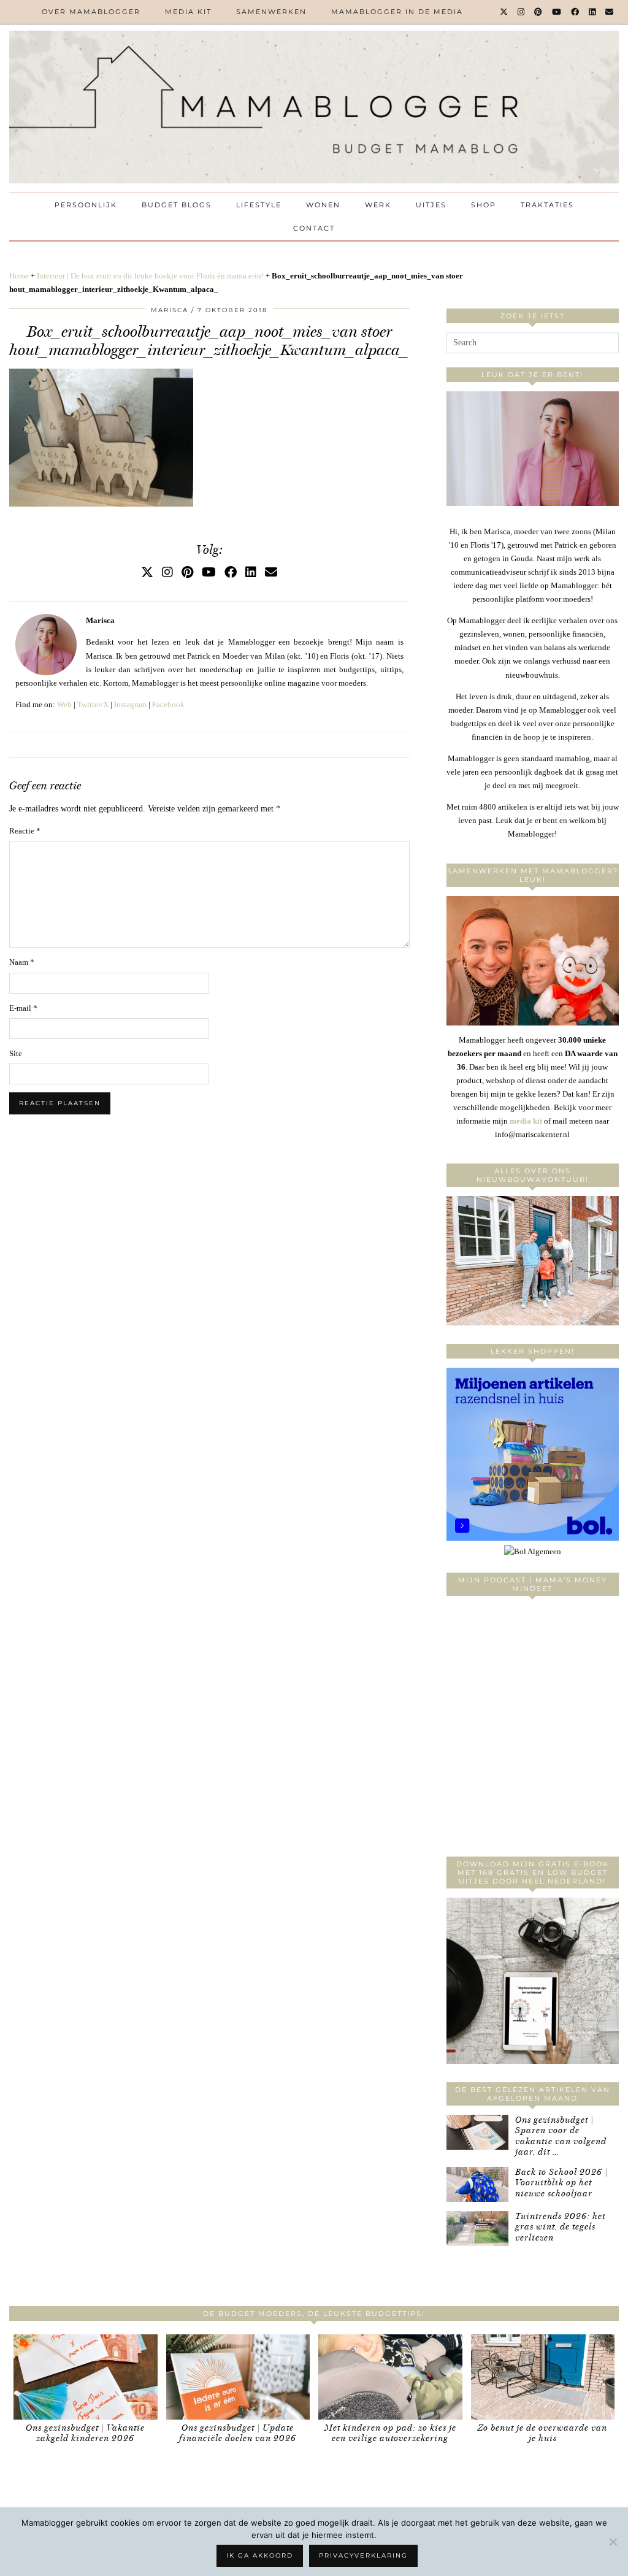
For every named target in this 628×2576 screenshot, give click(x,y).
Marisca (170, 310)
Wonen (323, 205)
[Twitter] (504, 12)
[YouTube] (557, 12)
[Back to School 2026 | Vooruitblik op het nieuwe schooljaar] (477, 2184)
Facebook (168, 704)
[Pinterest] (539, 12)
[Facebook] (576, 12)
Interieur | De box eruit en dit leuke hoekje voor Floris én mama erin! (150, 276)
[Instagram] (522, 12)
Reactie (25, 831)
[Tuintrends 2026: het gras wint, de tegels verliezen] (477, 2229)
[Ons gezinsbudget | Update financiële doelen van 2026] (238, 2377)
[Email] (610, 12)
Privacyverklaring (363, 2555)
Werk (378, 205)
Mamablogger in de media (397, 12)
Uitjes (431, 205)
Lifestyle (259, 205)
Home (19, 276)
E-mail (23, 1008)
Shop (484, 205)
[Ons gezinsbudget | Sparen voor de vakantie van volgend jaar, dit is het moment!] (477, 2132)
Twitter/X (93, 704)
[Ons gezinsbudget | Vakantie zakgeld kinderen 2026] (86, 2377)
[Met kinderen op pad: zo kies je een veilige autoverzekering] (390, 2377)
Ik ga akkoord (260, 2555)
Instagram (130, 704)
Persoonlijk (86, 205)
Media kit (188, 12)
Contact (314, 228)
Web (64, 704)
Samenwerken (271, 12)
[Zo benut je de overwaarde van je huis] (543, 2377)
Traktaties (547, 205)
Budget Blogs (177, 205)
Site (16, 1053)
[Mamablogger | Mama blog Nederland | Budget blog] (314, 107)
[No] (613, 2542)
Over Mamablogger (91, 12)
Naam (22, 962)
